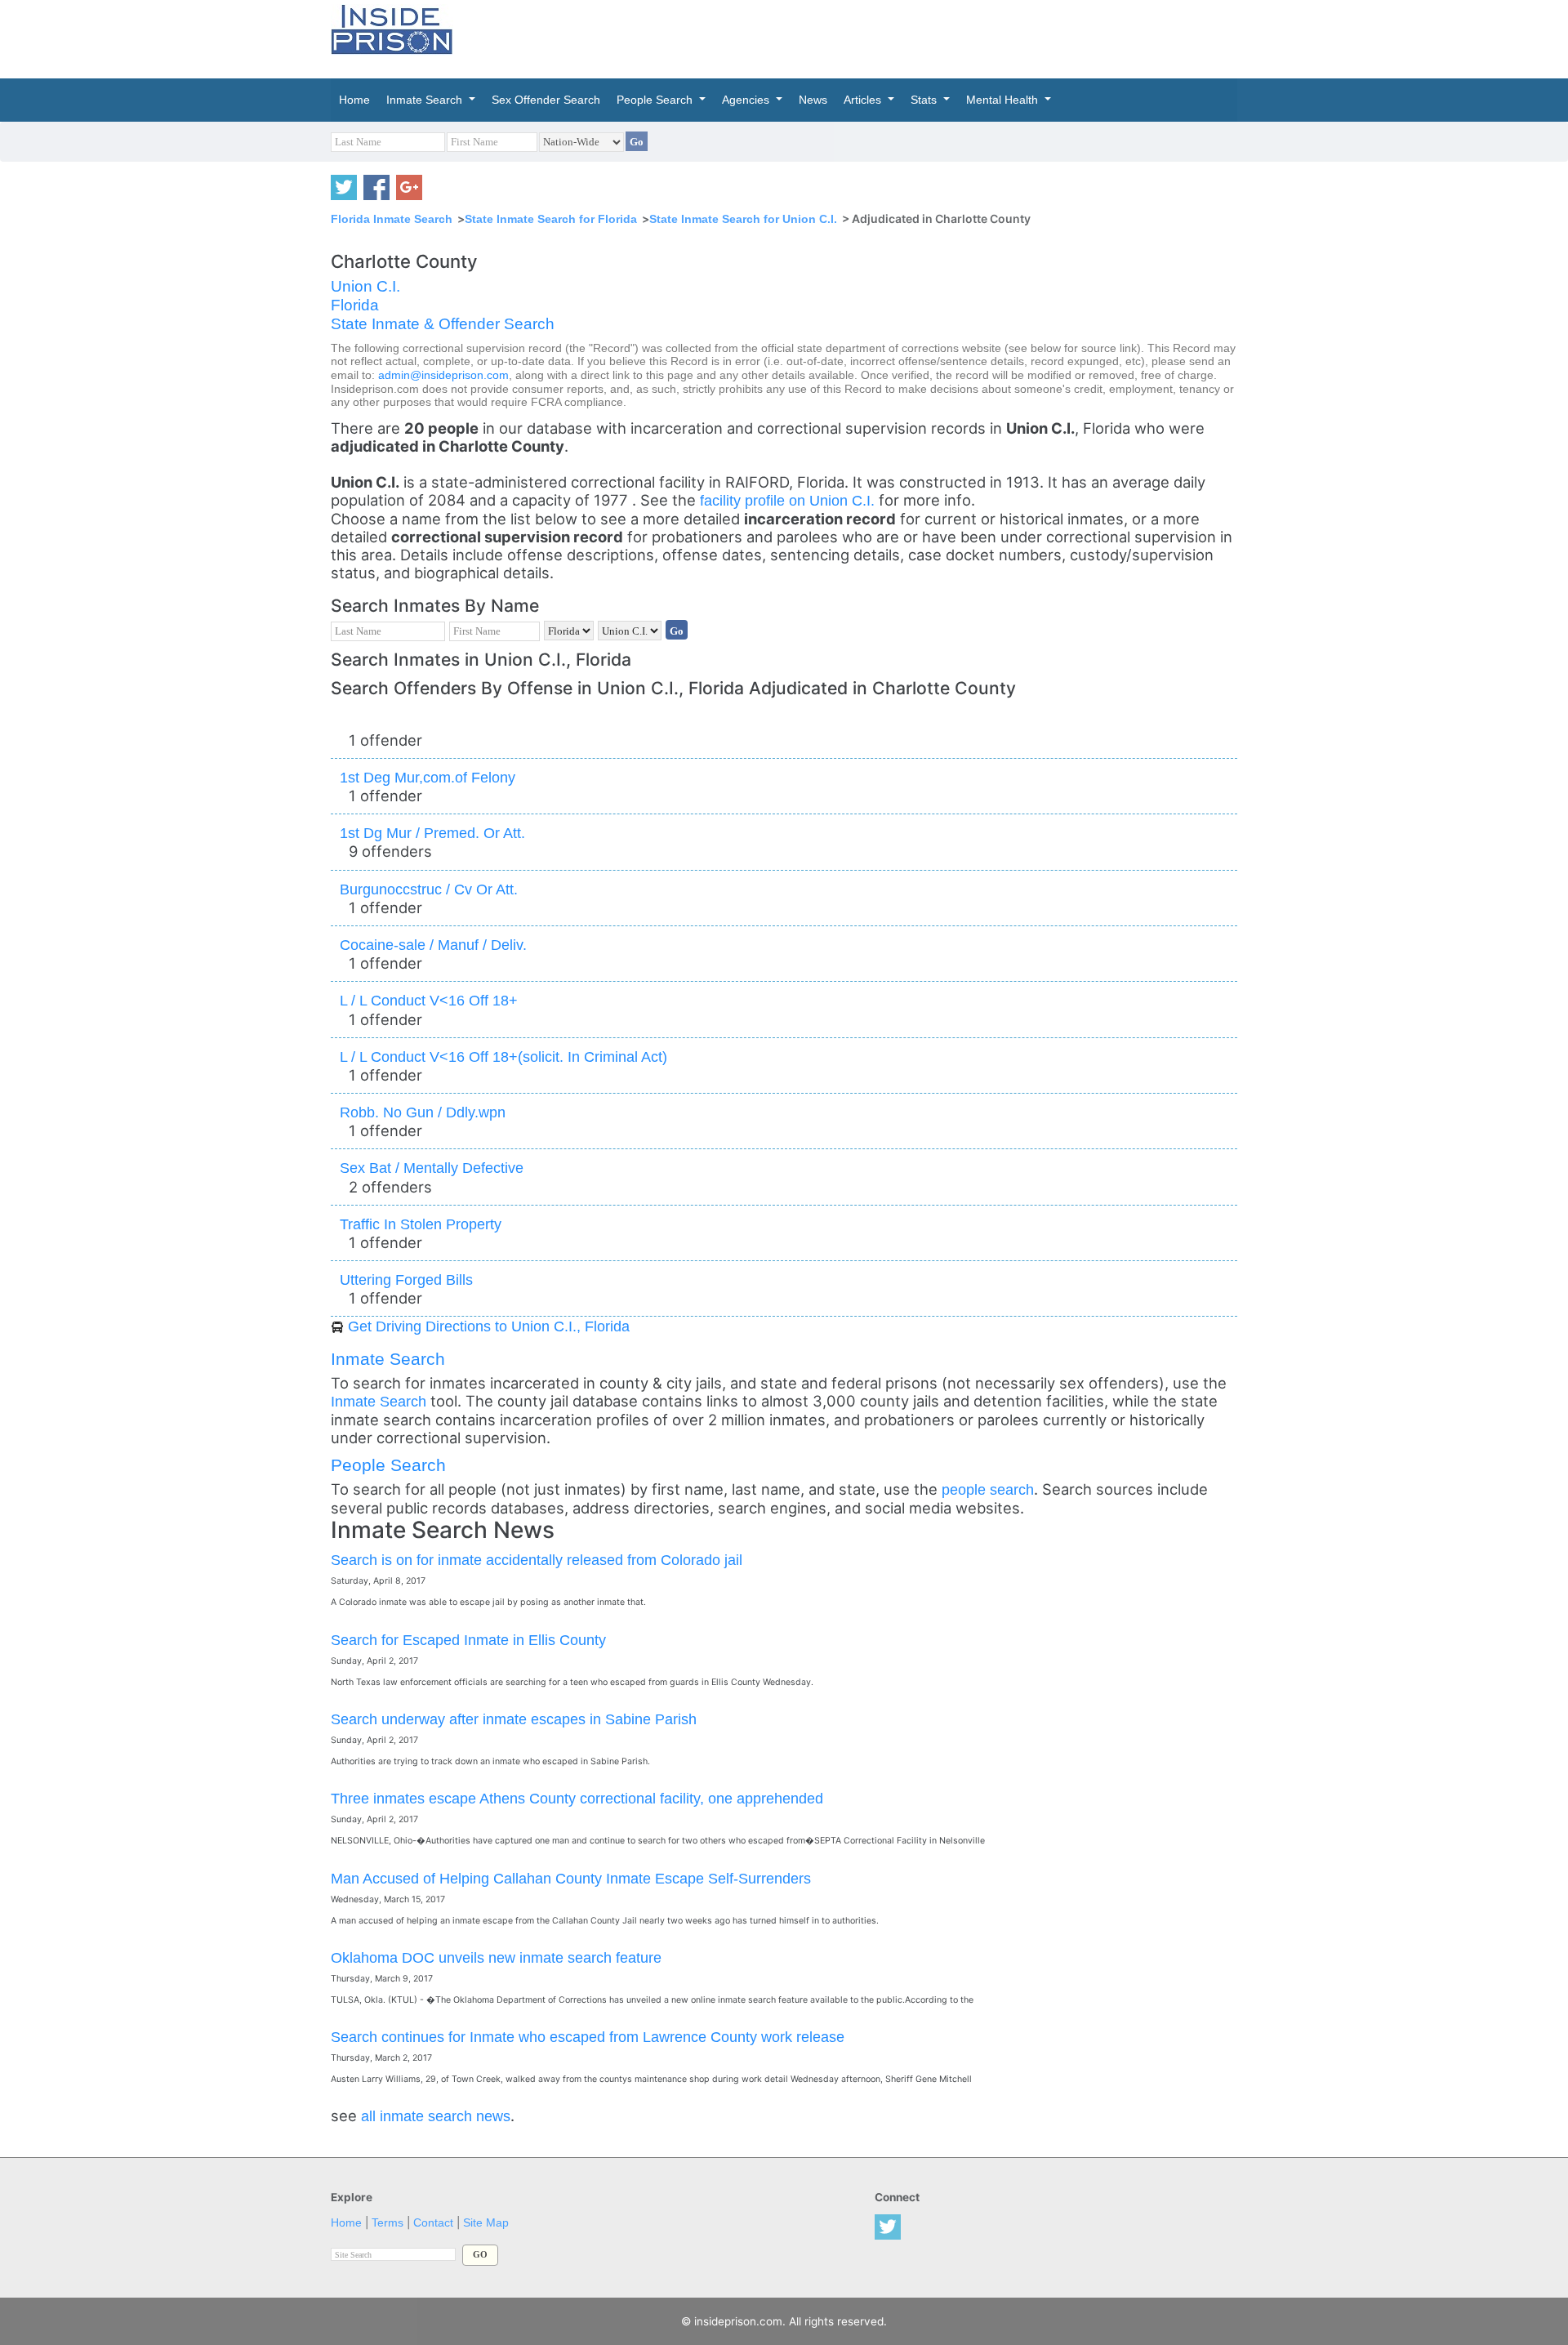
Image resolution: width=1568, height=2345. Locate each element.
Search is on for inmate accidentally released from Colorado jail (537, 1560)
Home (346, 2223)
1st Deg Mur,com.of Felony (428, 777)
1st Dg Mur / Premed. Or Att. (432, 833)
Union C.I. (365, 286)
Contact (433, 2223)
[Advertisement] (861, 37)
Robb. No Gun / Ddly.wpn (423, 1112)
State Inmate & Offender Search (443, 324)
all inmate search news (436, 2116)
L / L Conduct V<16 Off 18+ (429, 1000)
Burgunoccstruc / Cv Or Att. (429, 889)
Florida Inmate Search (392, 219)
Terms (388, 2223)
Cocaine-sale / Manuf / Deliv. (433, 945)
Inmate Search (388, 1359)
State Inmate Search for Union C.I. (743, 219)
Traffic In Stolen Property (421, 1224)
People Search (388, 1465)
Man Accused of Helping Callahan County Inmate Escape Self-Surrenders (571, 1878)
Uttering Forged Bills (406, 1279)
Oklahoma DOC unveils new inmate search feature (496, 1957)
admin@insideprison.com (443, 375)
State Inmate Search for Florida (551, 219)
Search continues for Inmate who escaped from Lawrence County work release (588, 2037)
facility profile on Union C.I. (789, 500)
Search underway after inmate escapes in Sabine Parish (514, 1719)
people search (988, 1489)
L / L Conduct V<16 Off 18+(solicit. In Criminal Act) (503, 1057)
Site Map (486, 2223)
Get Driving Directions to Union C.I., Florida (489, 1326)
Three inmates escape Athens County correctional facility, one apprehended (577, 1798)
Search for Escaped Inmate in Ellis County (468, 1640)
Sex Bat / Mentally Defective (432, 1168)
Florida (355, 305)
